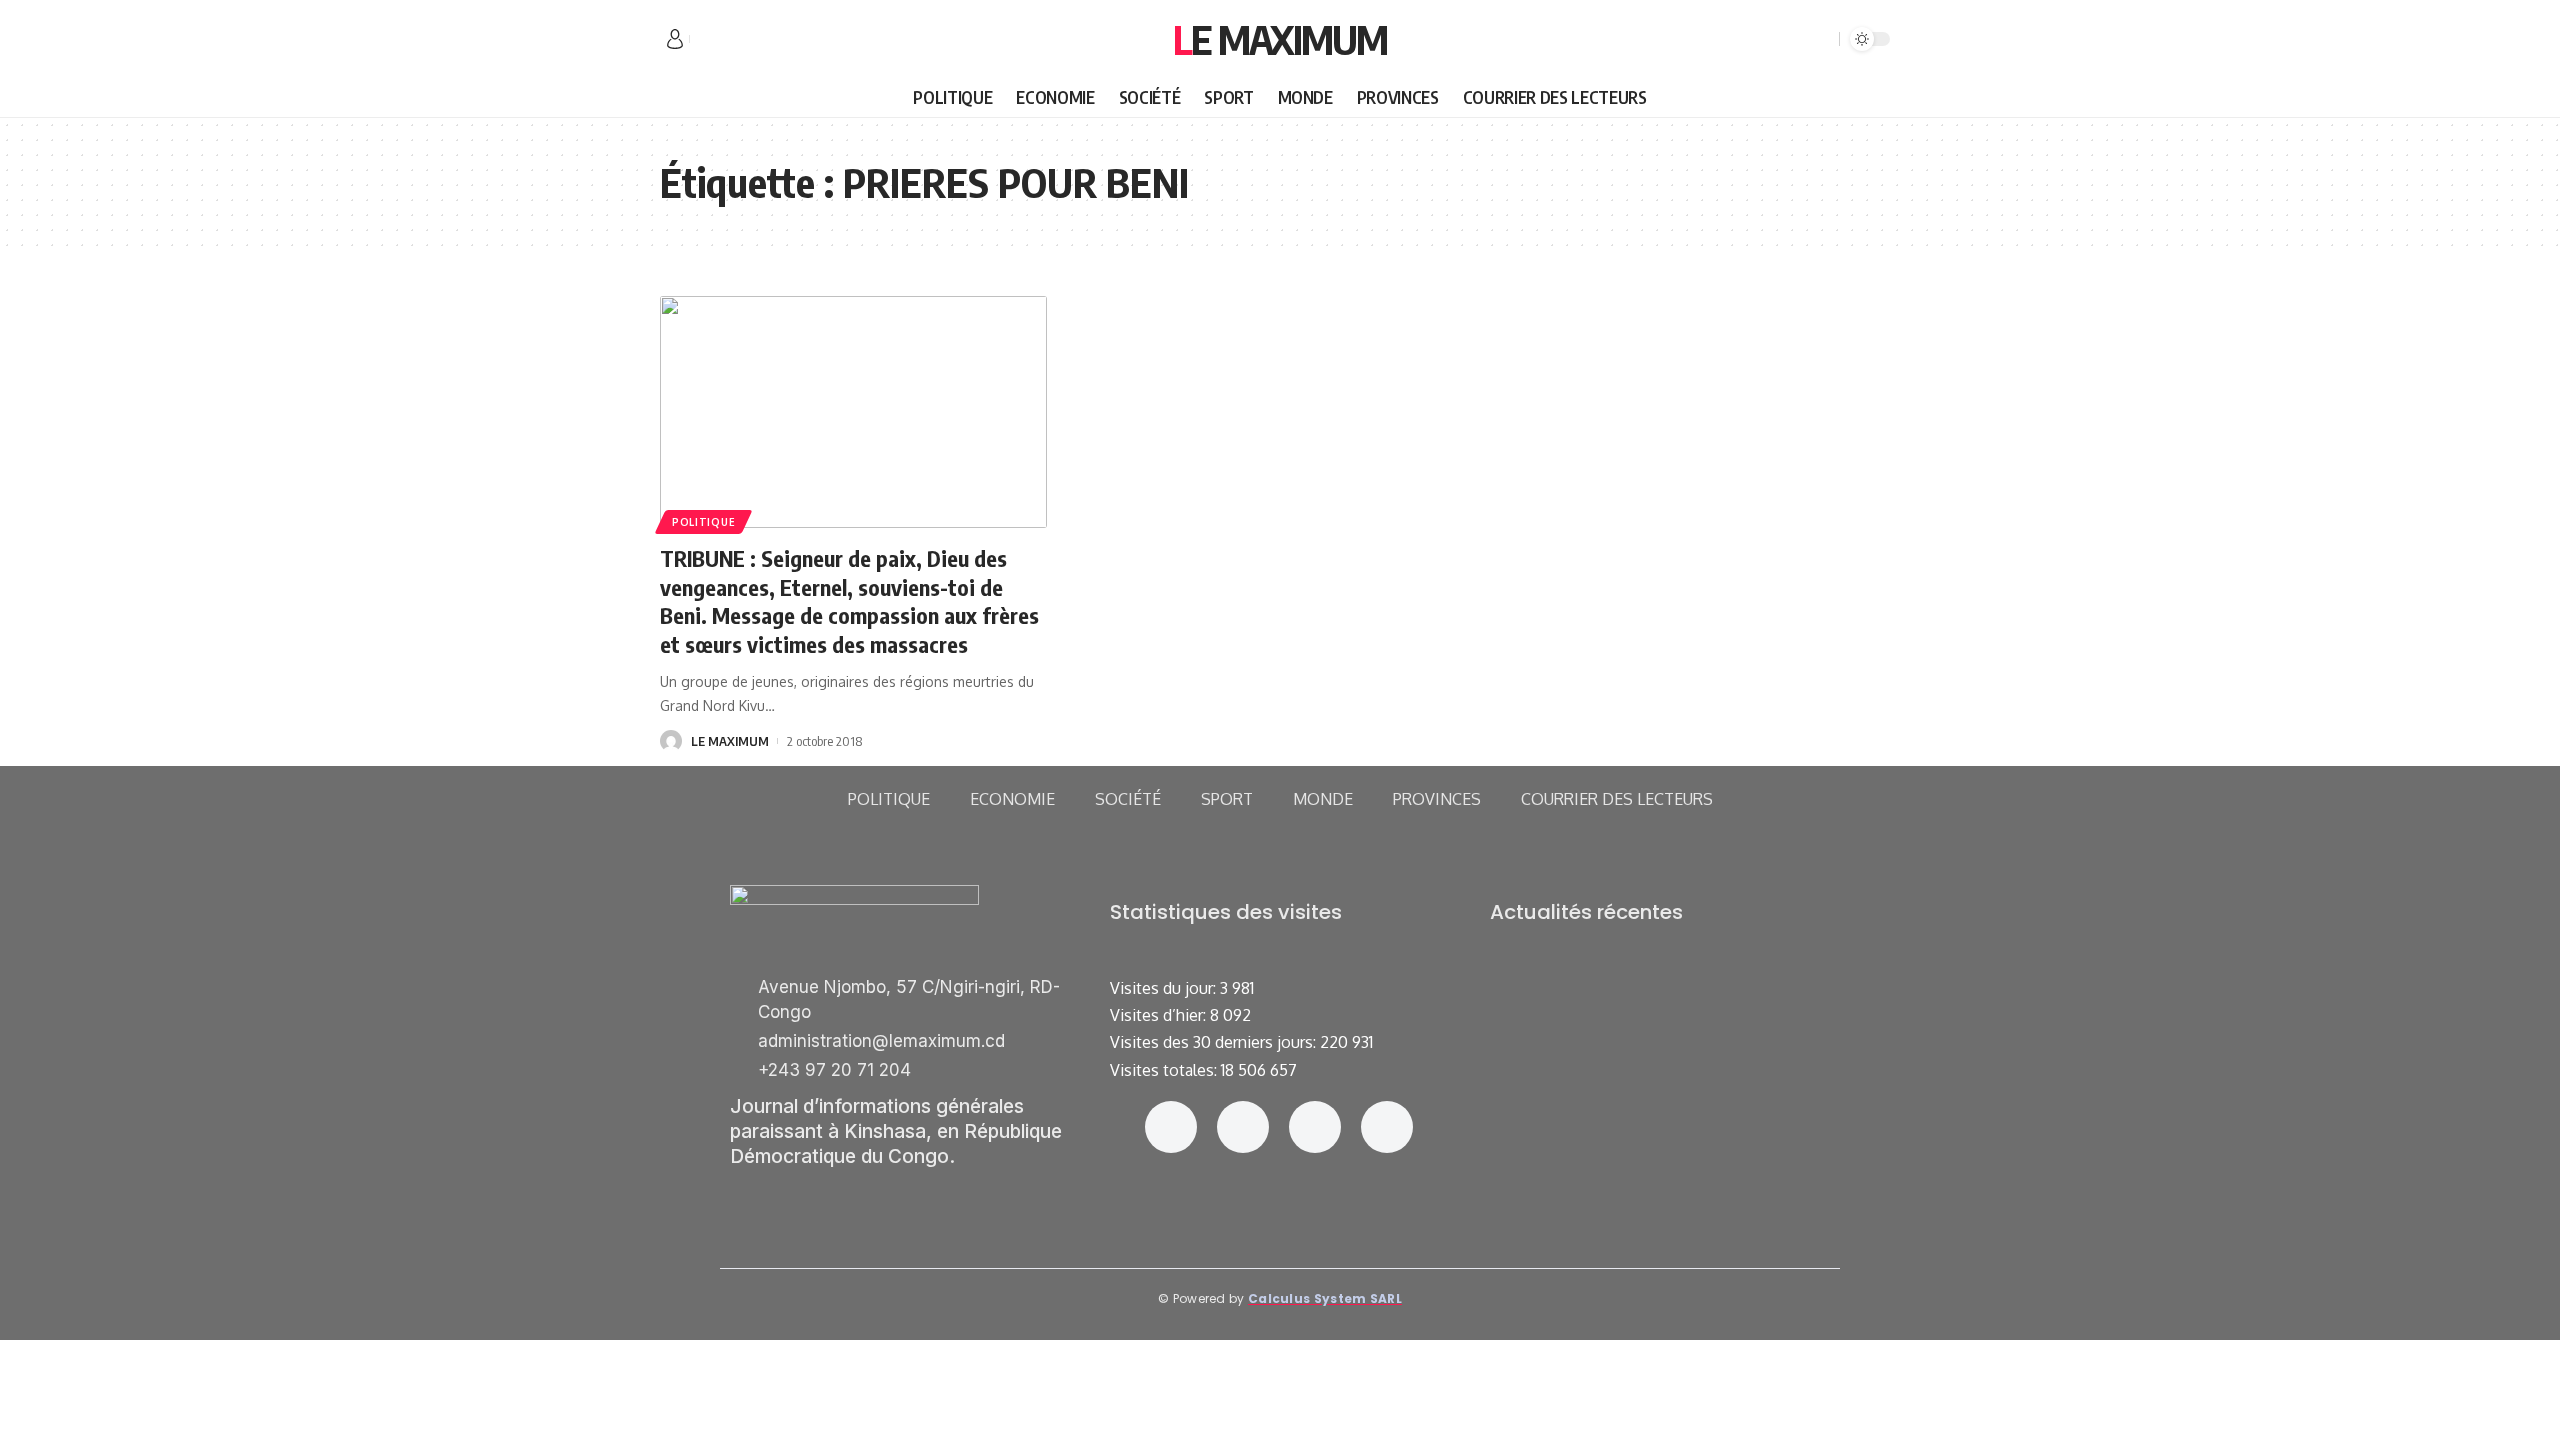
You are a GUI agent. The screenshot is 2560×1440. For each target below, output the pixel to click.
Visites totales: (1165, 1070)
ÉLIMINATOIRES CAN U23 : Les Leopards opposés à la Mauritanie (1659, 1143)
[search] (1821, 39)
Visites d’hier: (1160, 1015)
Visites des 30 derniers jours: (1215, 1042)
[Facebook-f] (1171, 1127)
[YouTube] (750, 40)
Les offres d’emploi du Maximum (1604, 992)
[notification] (1795, 39)
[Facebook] (706, 40)
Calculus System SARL (1325, 1298)
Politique (703, 522)
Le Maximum (1280, 39)
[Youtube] (1387, 1127)
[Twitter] (728, 40)
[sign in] (675, 39)
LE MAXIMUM (730, 741)
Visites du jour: (1165, 988)
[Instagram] (1243, 1127)
